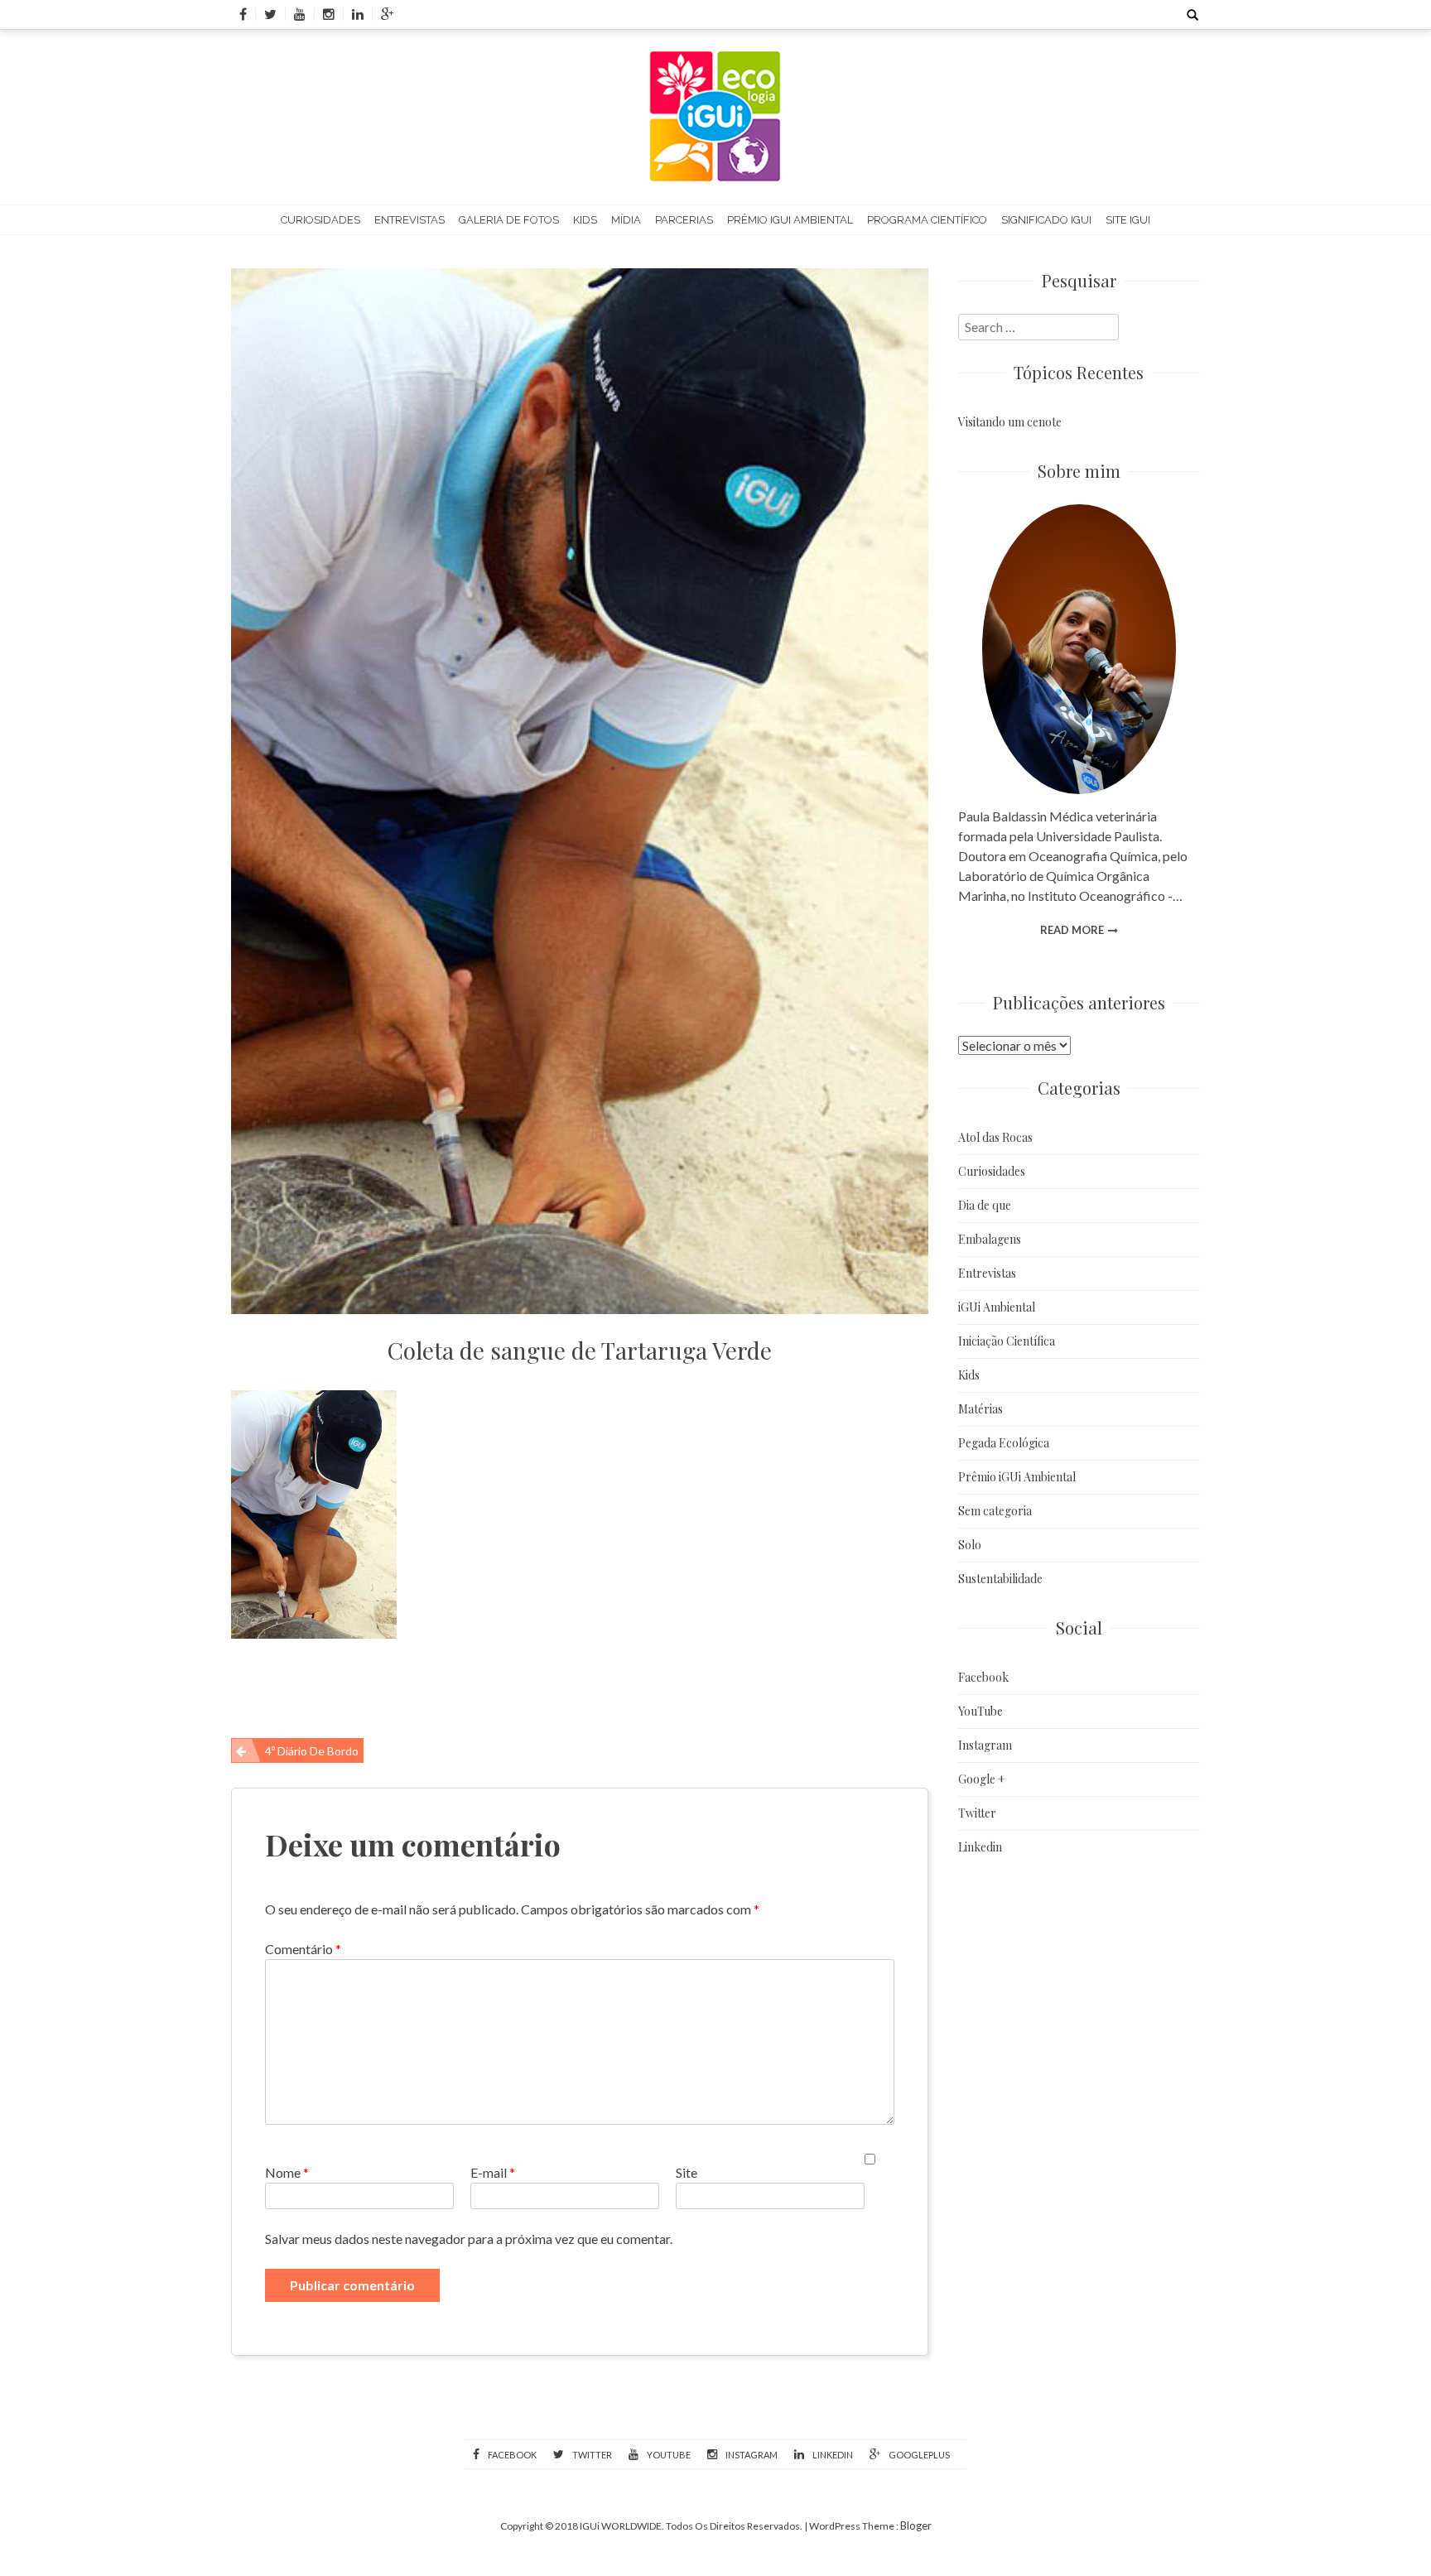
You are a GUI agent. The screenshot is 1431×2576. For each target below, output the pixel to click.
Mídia (626, 220)
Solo (970, 1545)
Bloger (916, 2525)
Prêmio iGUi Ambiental (790, 220)
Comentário (303, 1949)
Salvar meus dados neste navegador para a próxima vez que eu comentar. (469, 2239)
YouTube (980, 1711)
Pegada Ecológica (1004, 1443)
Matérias (980, 1409)
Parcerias (684, 220)
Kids (585, 220)
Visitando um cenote (1010, 422)
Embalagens (990, 1239)
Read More (1072, 930)
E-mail (493, 2172)
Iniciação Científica (1007, 1341)
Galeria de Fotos (509, 220)
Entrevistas (410, 220)
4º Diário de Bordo (312, 1751)
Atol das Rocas (995, 1137)
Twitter (977, 1813)
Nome (287, 2172)
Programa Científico (927, 220)
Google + (982, 1779)
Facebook (983, 1677)
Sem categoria (995, 1511)
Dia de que (985, 1205)
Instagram (985, 1745)
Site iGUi (1128, 220)
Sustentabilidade (1000, 1579)
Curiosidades (320, 220)
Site (687, 2172)
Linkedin (980, 1847)
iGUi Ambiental (997, 1307)
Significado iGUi (1046, 220)
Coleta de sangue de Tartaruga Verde (580, 1350)
